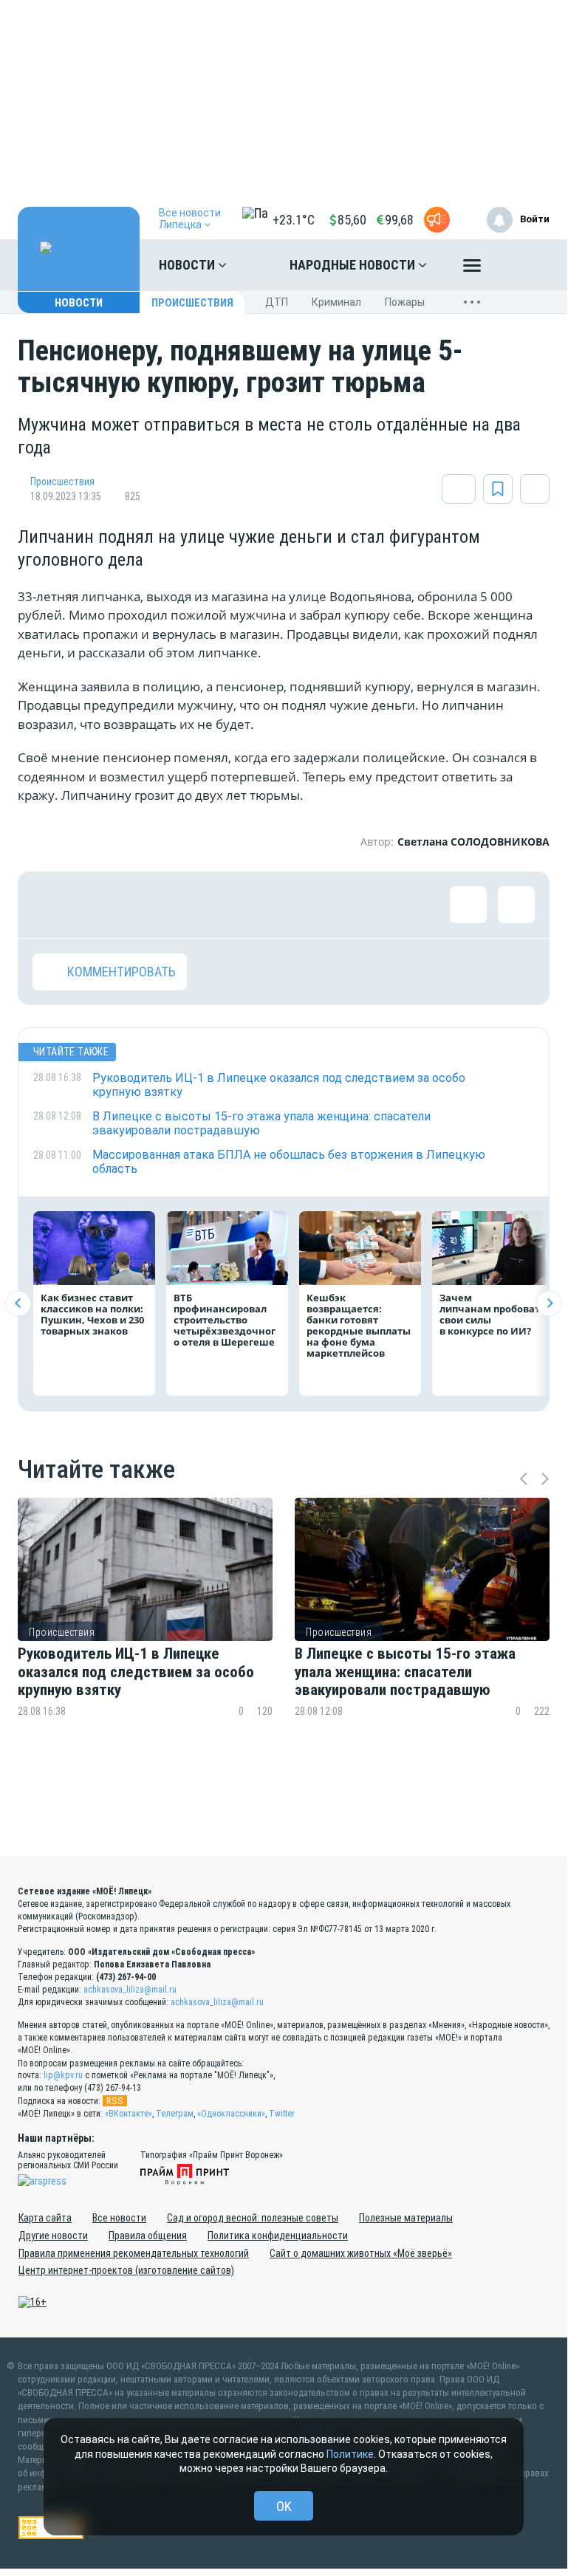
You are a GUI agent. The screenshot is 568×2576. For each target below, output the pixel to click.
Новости (188, 265)
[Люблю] (147, 905)
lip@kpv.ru (63, 2075)
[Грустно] (243, 905)
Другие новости (53, 2236)
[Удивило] (195, 905)
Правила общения (148, 2236)
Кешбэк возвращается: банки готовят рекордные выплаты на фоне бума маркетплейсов (359, 1325)
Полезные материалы (406, 2218)
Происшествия (192, 303)
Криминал (336, 302)
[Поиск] (524, 265)
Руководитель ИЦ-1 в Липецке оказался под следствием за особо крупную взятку (136, 1671)
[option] (145, 1636)
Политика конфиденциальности (278, 2236)
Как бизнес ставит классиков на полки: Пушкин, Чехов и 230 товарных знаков (92, 1314)
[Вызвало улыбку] (99, 905)
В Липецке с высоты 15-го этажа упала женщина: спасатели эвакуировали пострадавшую (405, 1671)
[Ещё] (472, 269)
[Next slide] (549, 1303)
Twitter (282, 2114)
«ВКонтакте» (129, 2114)
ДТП (277, 302)
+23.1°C (294, 220)
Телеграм (175, 2114)
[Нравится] (51, 905)
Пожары (405, 302)
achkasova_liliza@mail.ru (130, 1990)
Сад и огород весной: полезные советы (253, 2218)
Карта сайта (45, 2218)
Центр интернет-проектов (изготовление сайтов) (126, 2270)
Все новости (119, 2218)
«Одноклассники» (231, 2114)
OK (284, 2506)
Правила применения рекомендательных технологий (134, 2253)
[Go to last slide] (18, 1303)
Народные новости (354, 265)
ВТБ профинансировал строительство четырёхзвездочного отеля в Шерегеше (225, 1320)
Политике (350, 2454)
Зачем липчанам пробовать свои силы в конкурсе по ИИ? (493, 1314)
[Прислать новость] (437, 220)
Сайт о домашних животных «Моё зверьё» (361, 2253)
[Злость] (291, 905)
